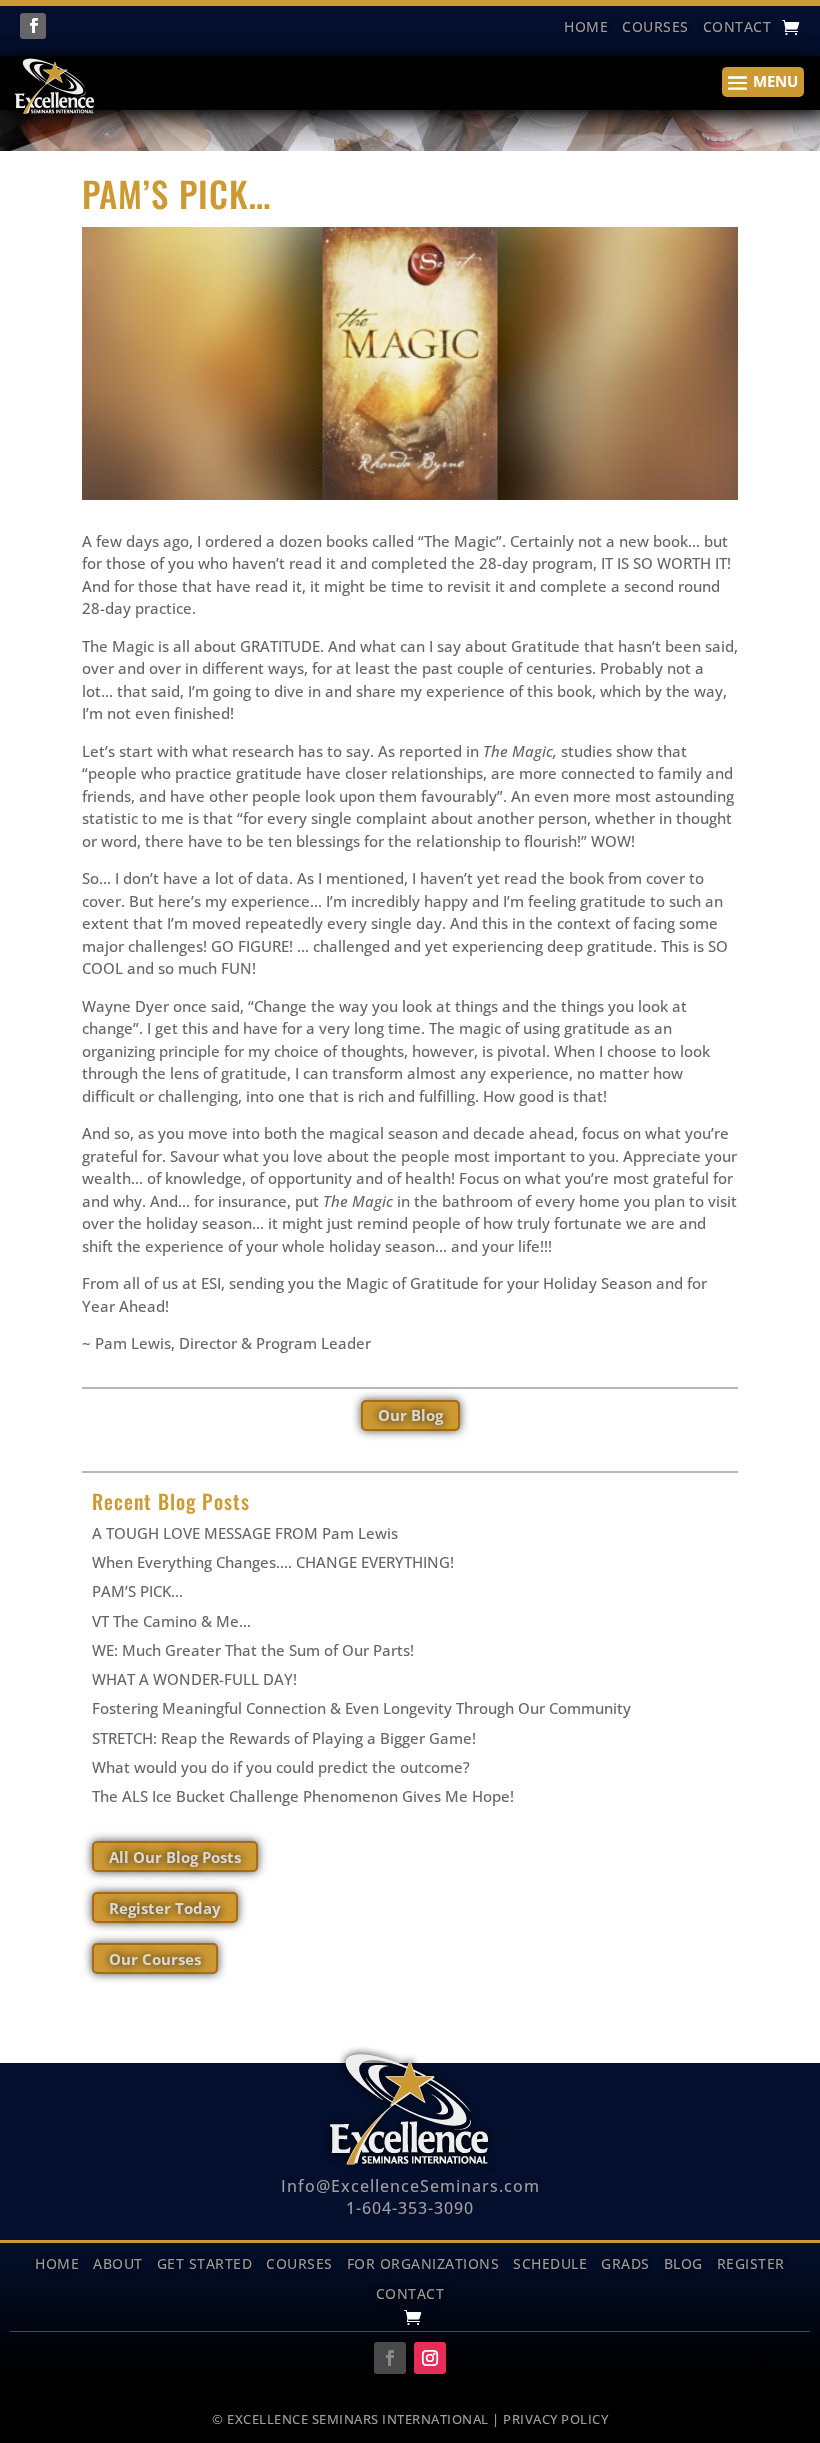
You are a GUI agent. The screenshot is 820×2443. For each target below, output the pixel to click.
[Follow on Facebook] (33, 26)
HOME (586, 28)
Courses (655, 28)
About (118, 2262)
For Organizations (423, 2262)
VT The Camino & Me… (171, 1621)
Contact (737, 28)
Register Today (165, 1908)
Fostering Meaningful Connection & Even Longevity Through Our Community (361, 1708)
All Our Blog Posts (175, 1857)
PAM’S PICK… (137, 1591)
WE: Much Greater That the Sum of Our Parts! (253, 1650)
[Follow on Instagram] (430, 2358)
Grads (625, 2262)
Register (751, 2262)
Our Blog (410, 1415)
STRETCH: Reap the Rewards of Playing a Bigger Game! (284, 1738)
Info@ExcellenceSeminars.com (410, 2186)
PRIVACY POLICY (555, 2419)
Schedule (550, 2262)
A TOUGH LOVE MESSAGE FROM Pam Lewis (245, 1533)
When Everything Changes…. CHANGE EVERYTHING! (273, 1562)
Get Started (205, 2262)
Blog (683, 2262)
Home (57, 2262)
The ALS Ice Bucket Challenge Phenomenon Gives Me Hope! (303, 1796)
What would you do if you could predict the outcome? (281, 1767)
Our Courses (155, 1959)
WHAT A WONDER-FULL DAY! (194, 1679)
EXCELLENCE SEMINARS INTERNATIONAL (358, 2419)
